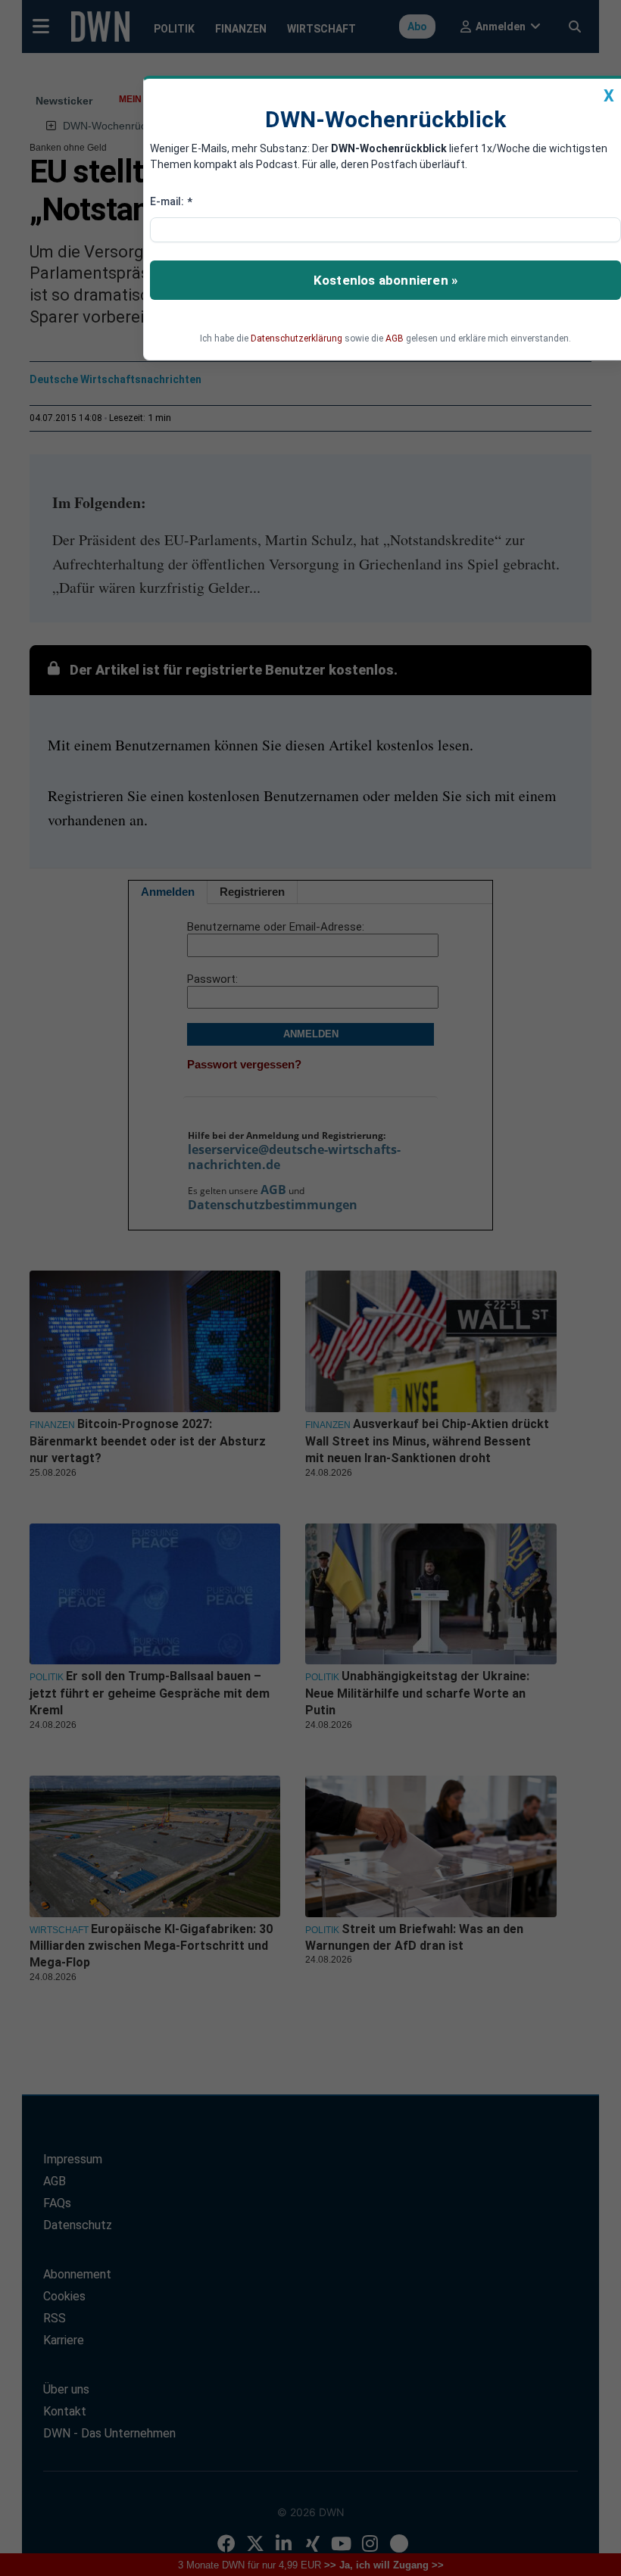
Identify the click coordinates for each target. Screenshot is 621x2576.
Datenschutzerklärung (296, 338)
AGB (395, 338)
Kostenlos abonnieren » (385, 280)
